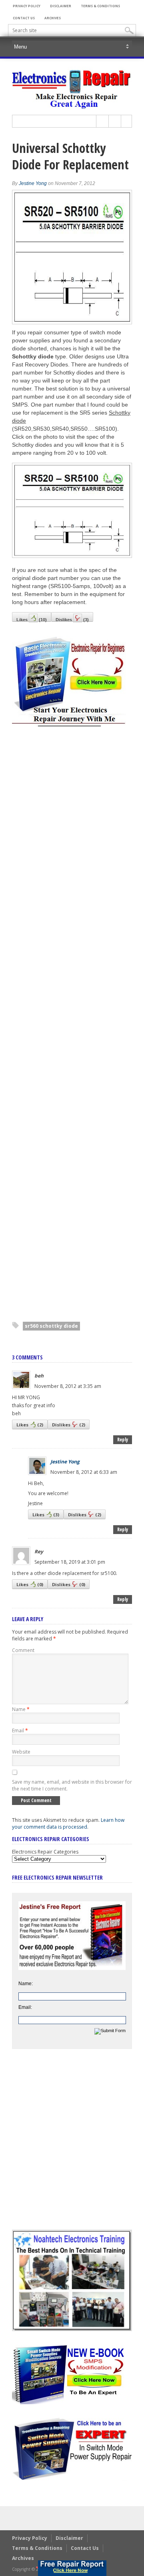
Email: (25, 2007)
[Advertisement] (72, 1025)
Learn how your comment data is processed (68, 1823)
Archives (53, 18)
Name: (26, 1984)
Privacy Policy (27, 6)
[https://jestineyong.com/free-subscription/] (72, 2568)
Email (20, 1731)
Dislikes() (72, 620)
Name (21, 1709)
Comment (23, 1650)
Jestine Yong (33, 183)
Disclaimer (61, 6)
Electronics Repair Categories (45, 1852)
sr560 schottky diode (51, 1326)
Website (21, 1752)
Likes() (32, 620)
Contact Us (24, 18)
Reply (123, 1440)
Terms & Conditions (100, 6)
